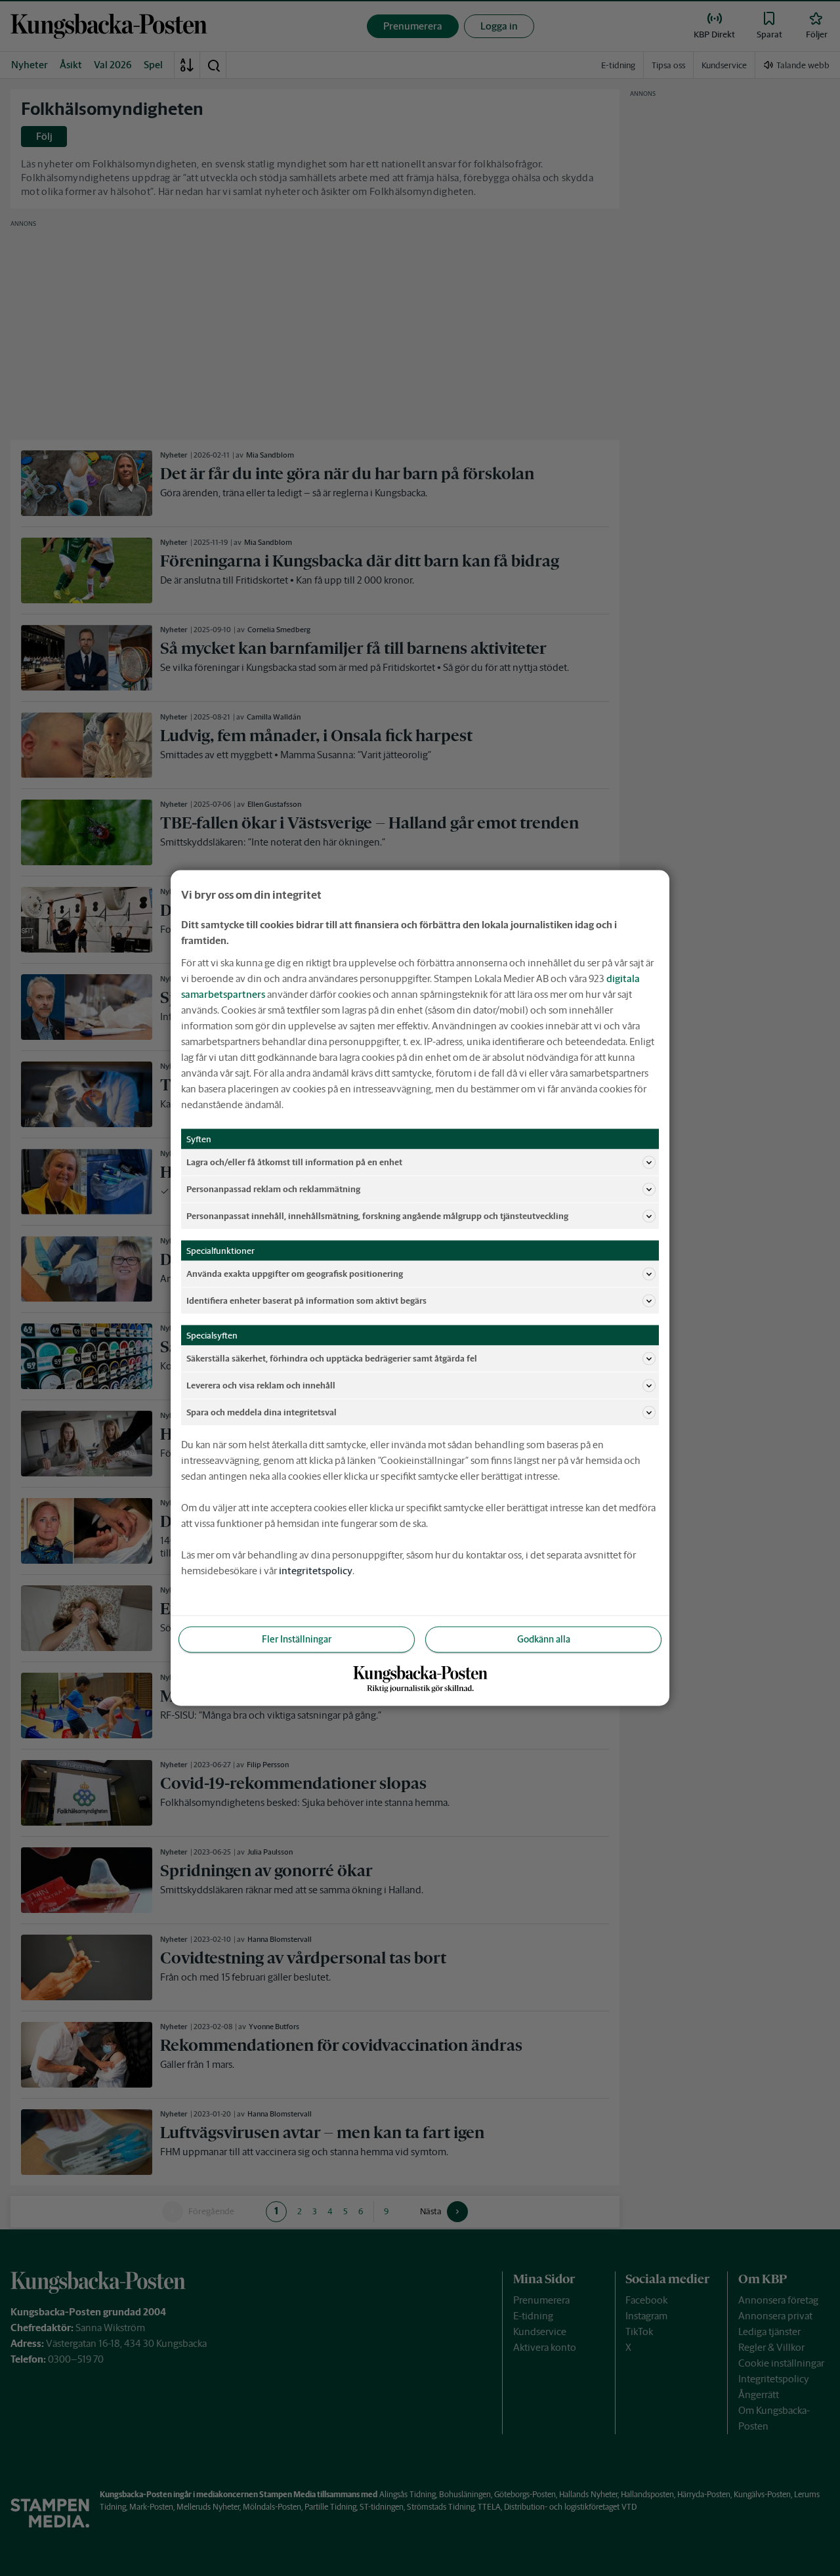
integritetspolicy (316, 1571)
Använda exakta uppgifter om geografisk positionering (295, 1273)
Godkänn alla (544, 1639)
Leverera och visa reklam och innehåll (261, 1385)
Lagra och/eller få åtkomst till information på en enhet (294, 1162)
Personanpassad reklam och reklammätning (273, 1189)
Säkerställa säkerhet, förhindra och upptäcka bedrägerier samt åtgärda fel (332, 1358)
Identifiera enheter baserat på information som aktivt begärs (306, 1300)
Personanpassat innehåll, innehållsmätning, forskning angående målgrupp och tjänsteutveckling (377, 1215)
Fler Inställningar (297, 1639)
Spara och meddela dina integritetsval (262, 1412)
